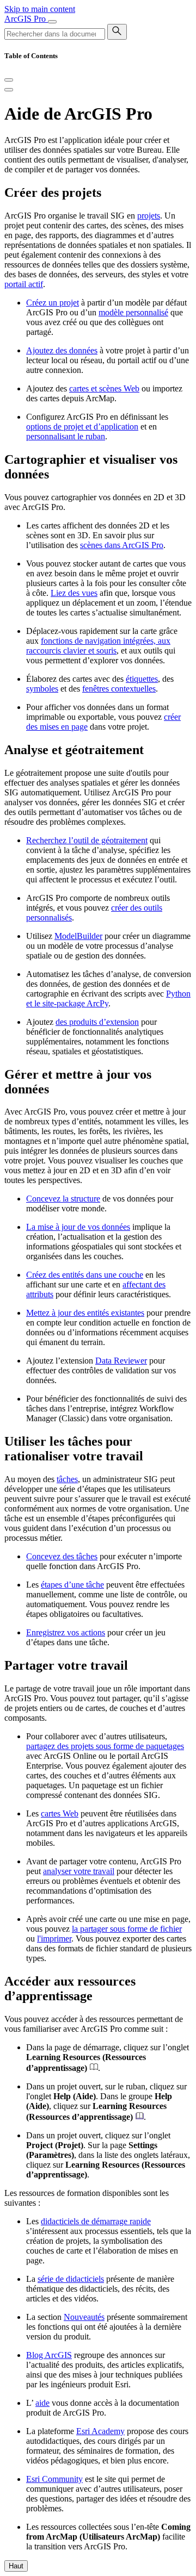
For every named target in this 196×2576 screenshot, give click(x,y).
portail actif (24, 284)
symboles (42, 689)
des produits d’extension (97, 1022)
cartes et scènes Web (104, 388)
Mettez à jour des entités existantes (85, 1313)
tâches (67, 1479)
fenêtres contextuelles (119, 689)
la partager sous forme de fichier (127, 1929)
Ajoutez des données (62, 350)
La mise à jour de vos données (78, 1227)
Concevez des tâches (62, 1556)
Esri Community (54, 2479)
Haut (16, 2566)
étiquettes (142, 679)
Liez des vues (74, 593)
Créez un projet (53, 303)
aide (42, 2403)
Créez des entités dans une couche (85, 1275)
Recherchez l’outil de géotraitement (87, 840)
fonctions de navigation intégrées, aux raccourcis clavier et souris (98, 646)
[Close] (9, 80)
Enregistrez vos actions (66, 1632)
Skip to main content (40, 9)
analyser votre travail (79, 1871)
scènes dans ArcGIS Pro (122, 545)
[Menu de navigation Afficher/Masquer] (52, 22)
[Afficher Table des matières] (9, 90)
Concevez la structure (63, 1199)
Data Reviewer (121, 1361)
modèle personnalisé (133, 312)
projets (149, 216)
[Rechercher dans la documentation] (117, 32)
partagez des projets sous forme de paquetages (105, 1746)
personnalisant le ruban (66, 436)
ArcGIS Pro (26, 19)
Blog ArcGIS (49, 2355)
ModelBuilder (78, 936)
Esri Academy (100, 2431)
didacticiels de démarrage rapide (96, 2221)
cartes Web (60, 1813)
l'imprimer (54, 1939)
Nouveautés (84, 2317)
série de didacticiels (71, 2279)
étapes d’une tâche (72, 1585)
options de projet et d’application (82, 427)
